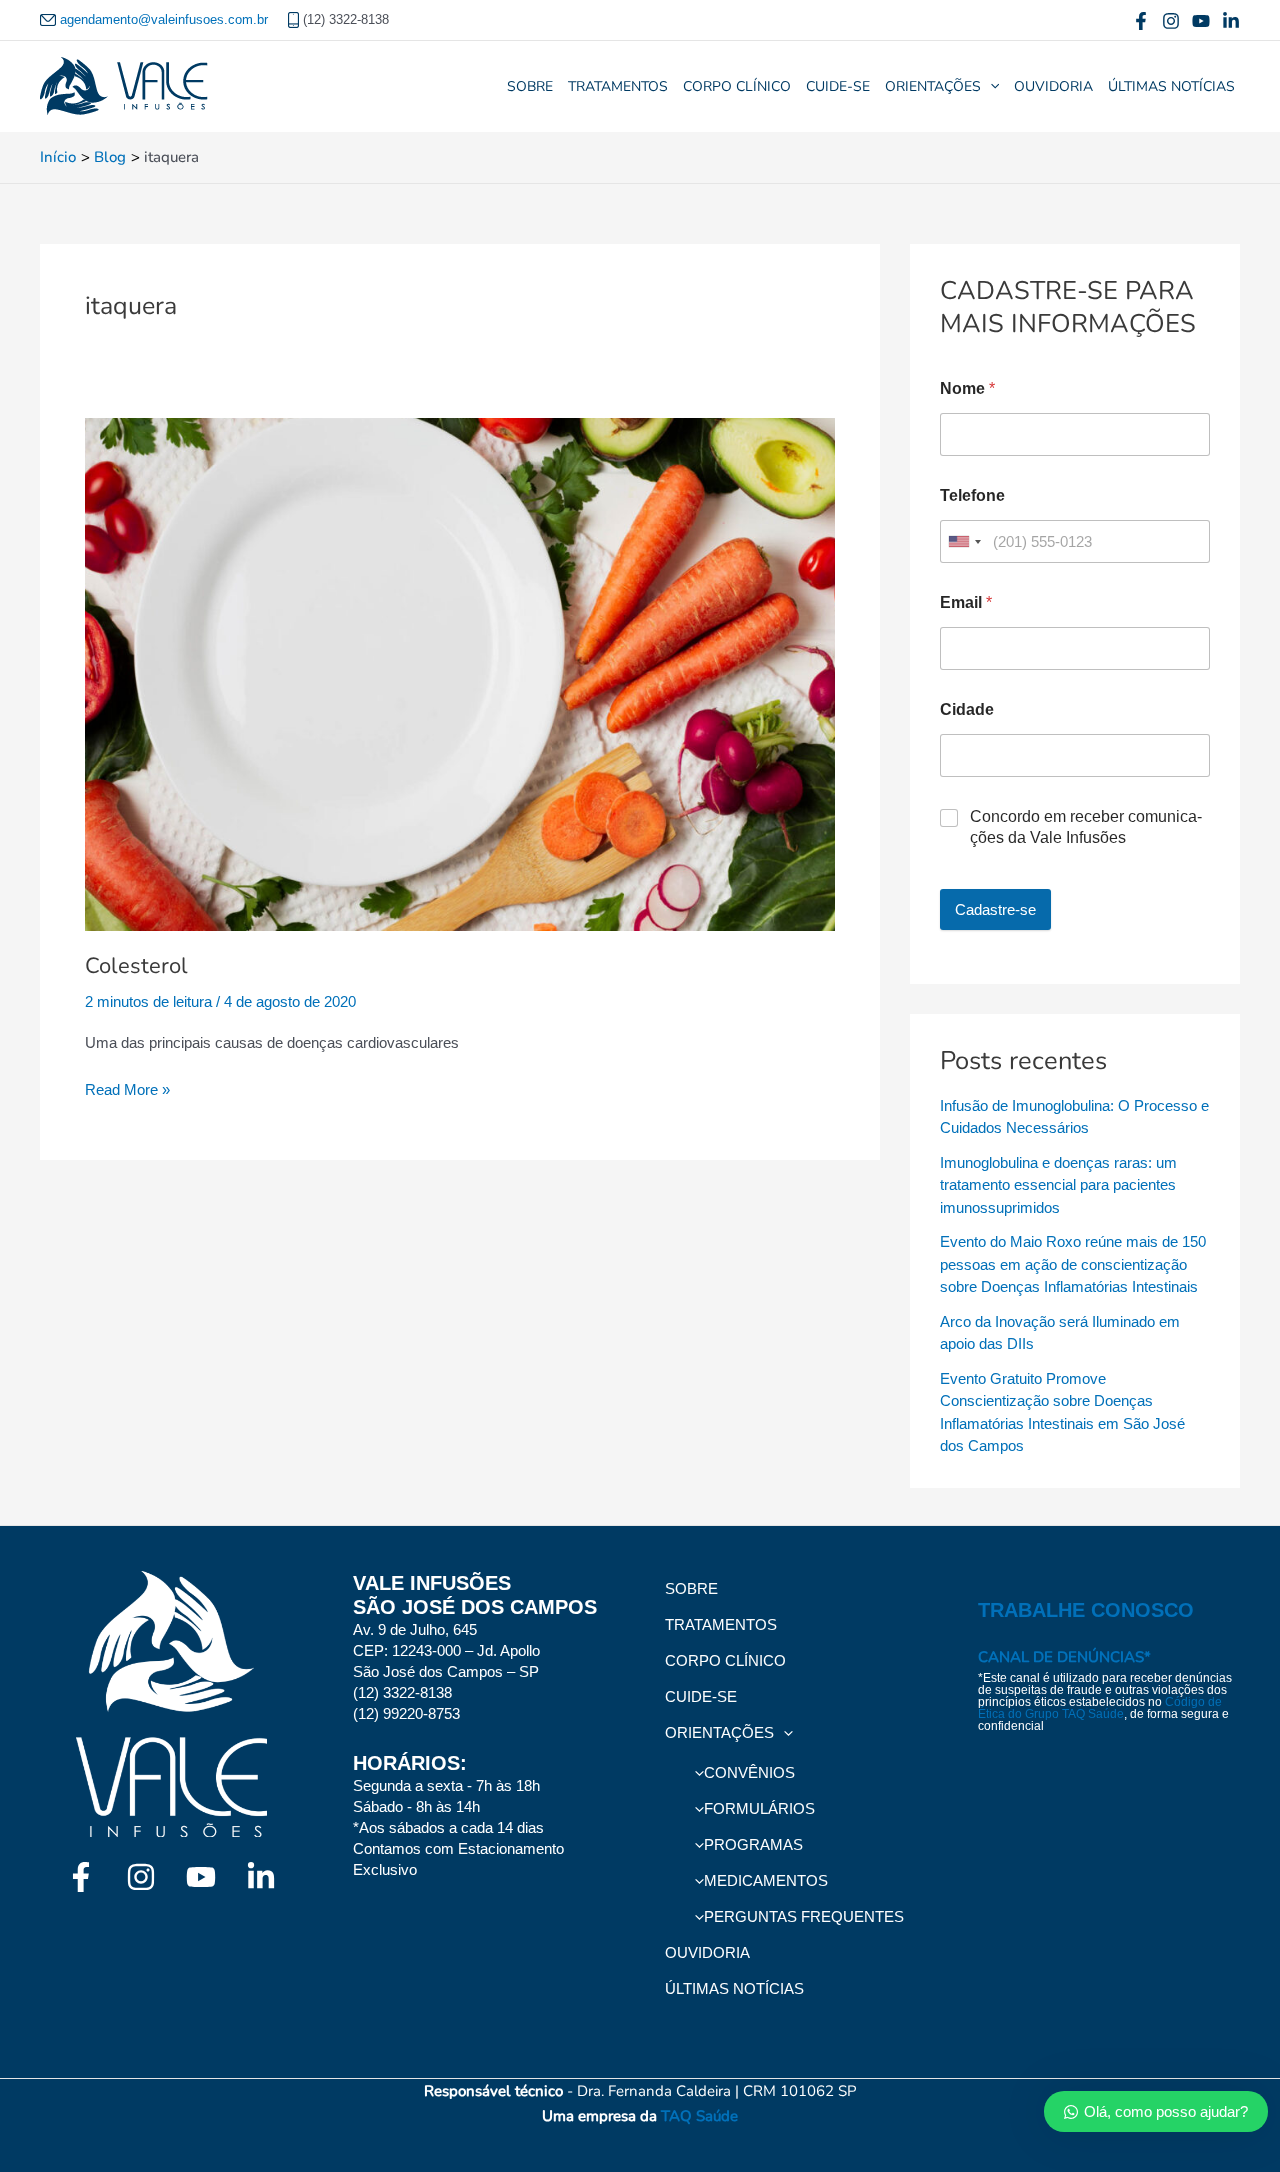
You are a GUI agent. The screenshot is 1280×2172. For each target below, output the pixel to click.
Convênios (749, 1772)
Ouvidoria (1053, 86)
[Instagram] (1171, 21)
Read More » (127, 1088)
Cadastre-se (995, 909)
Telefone (972, 495)
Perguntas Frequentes (804, 1916)
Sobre (530, 86)
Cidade (967, 709)
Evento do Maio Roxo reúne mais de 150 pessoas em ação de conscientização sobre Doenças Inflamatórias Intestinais (1073, 1264)
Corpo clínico (737, 86)
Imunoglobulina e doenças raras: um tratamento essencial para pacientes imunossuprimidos (1058, 1185)
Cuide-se (838, 86)
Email (966, 602)
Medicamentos (766, 1880)
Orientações (933, 86)
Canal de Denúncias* (1064, 1657)
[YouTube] (1201, 21)
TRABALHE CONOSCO (1086, 1610)
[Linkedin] (1231, 21)
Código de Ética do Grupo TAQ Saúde (1100, 1708)
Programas (753, 1844)
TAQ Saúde (699, 2116)
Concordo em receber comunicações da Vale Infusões (1086, 827)
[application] (990, 87)
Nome (967, 388)
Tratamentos (618, 86)
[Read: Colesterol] (460, 650)
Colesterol (136, 966)
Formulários (759, 1808)
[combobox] (964, 541)
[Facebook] (1141, 21)
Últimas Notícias (1171, 86)
